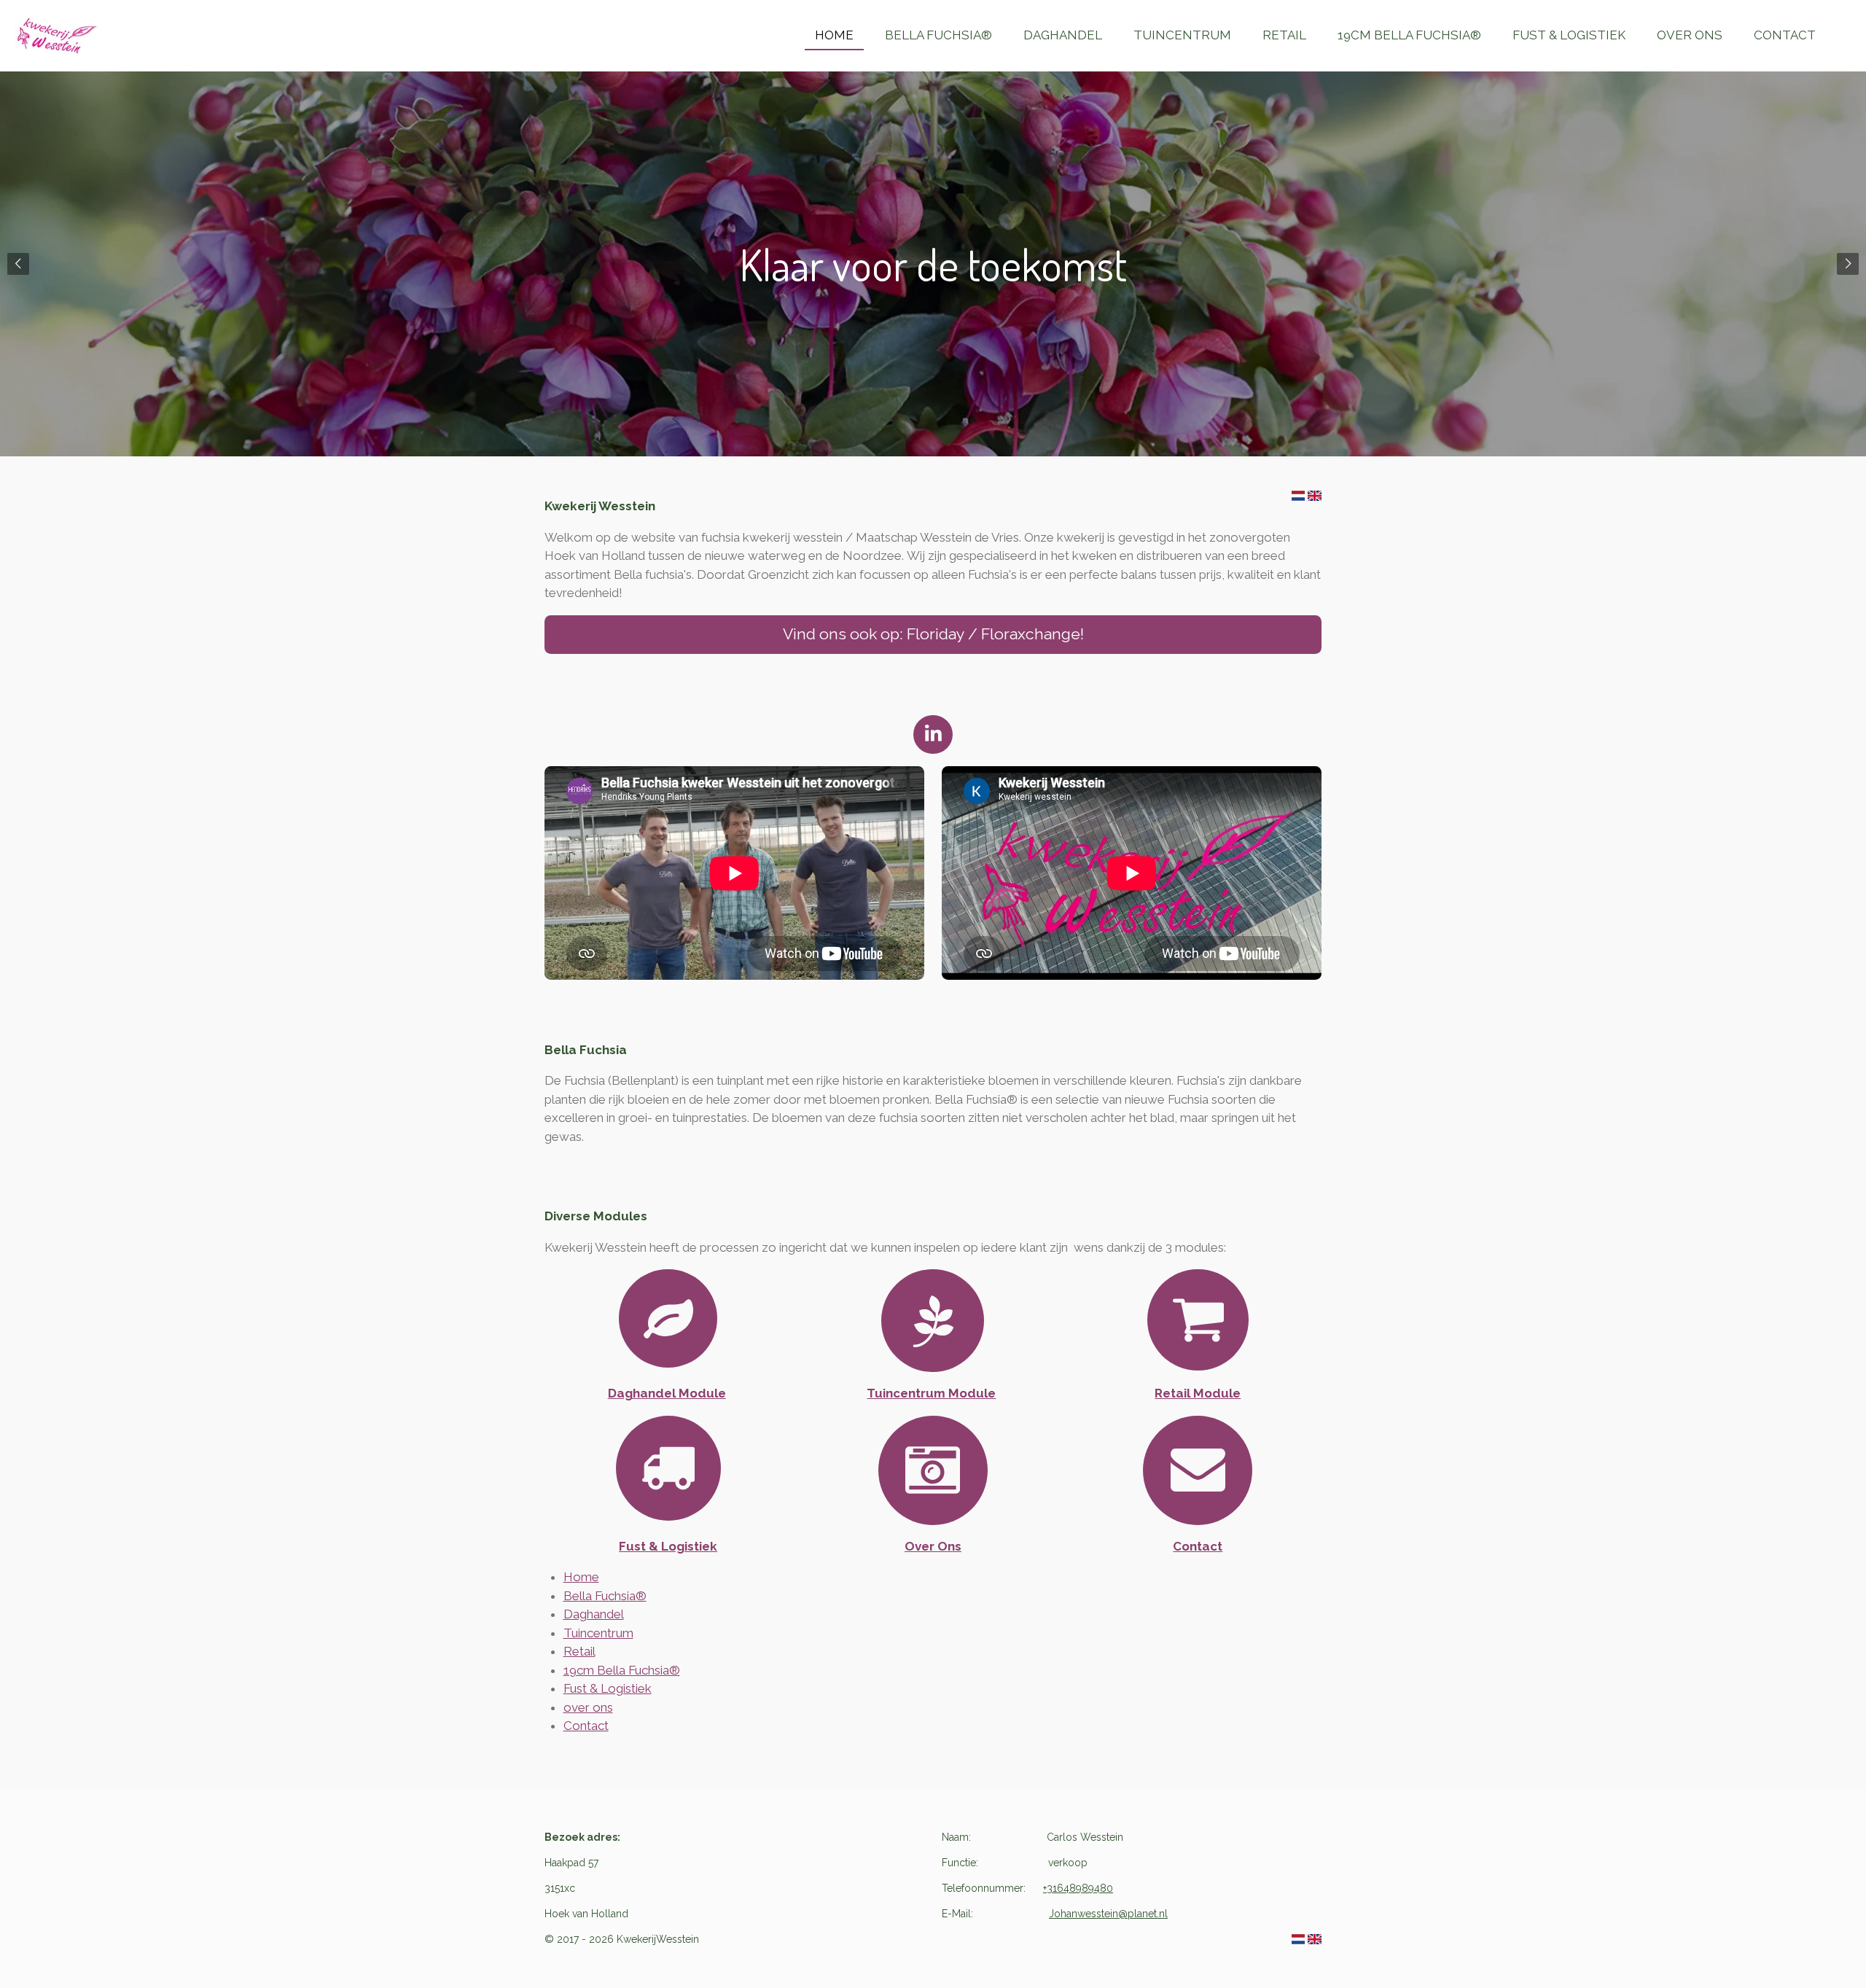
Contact (1198, 1546)
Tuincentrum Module (931, 1393)
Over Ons (933, 1546)
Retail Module (1198, 1393)
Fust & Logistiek (668, 1546)
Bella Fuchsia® (605, 1596)
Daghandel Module (667, 1393)
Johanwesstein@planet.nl (1108, 1914)
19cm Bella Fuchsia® (622, 1670)
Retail (579, 1651)
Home (581, 1577)
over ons (588, 1707)
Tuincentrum (598, 1633)
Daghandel (594, 1614)
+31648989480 (1078, 1888)
